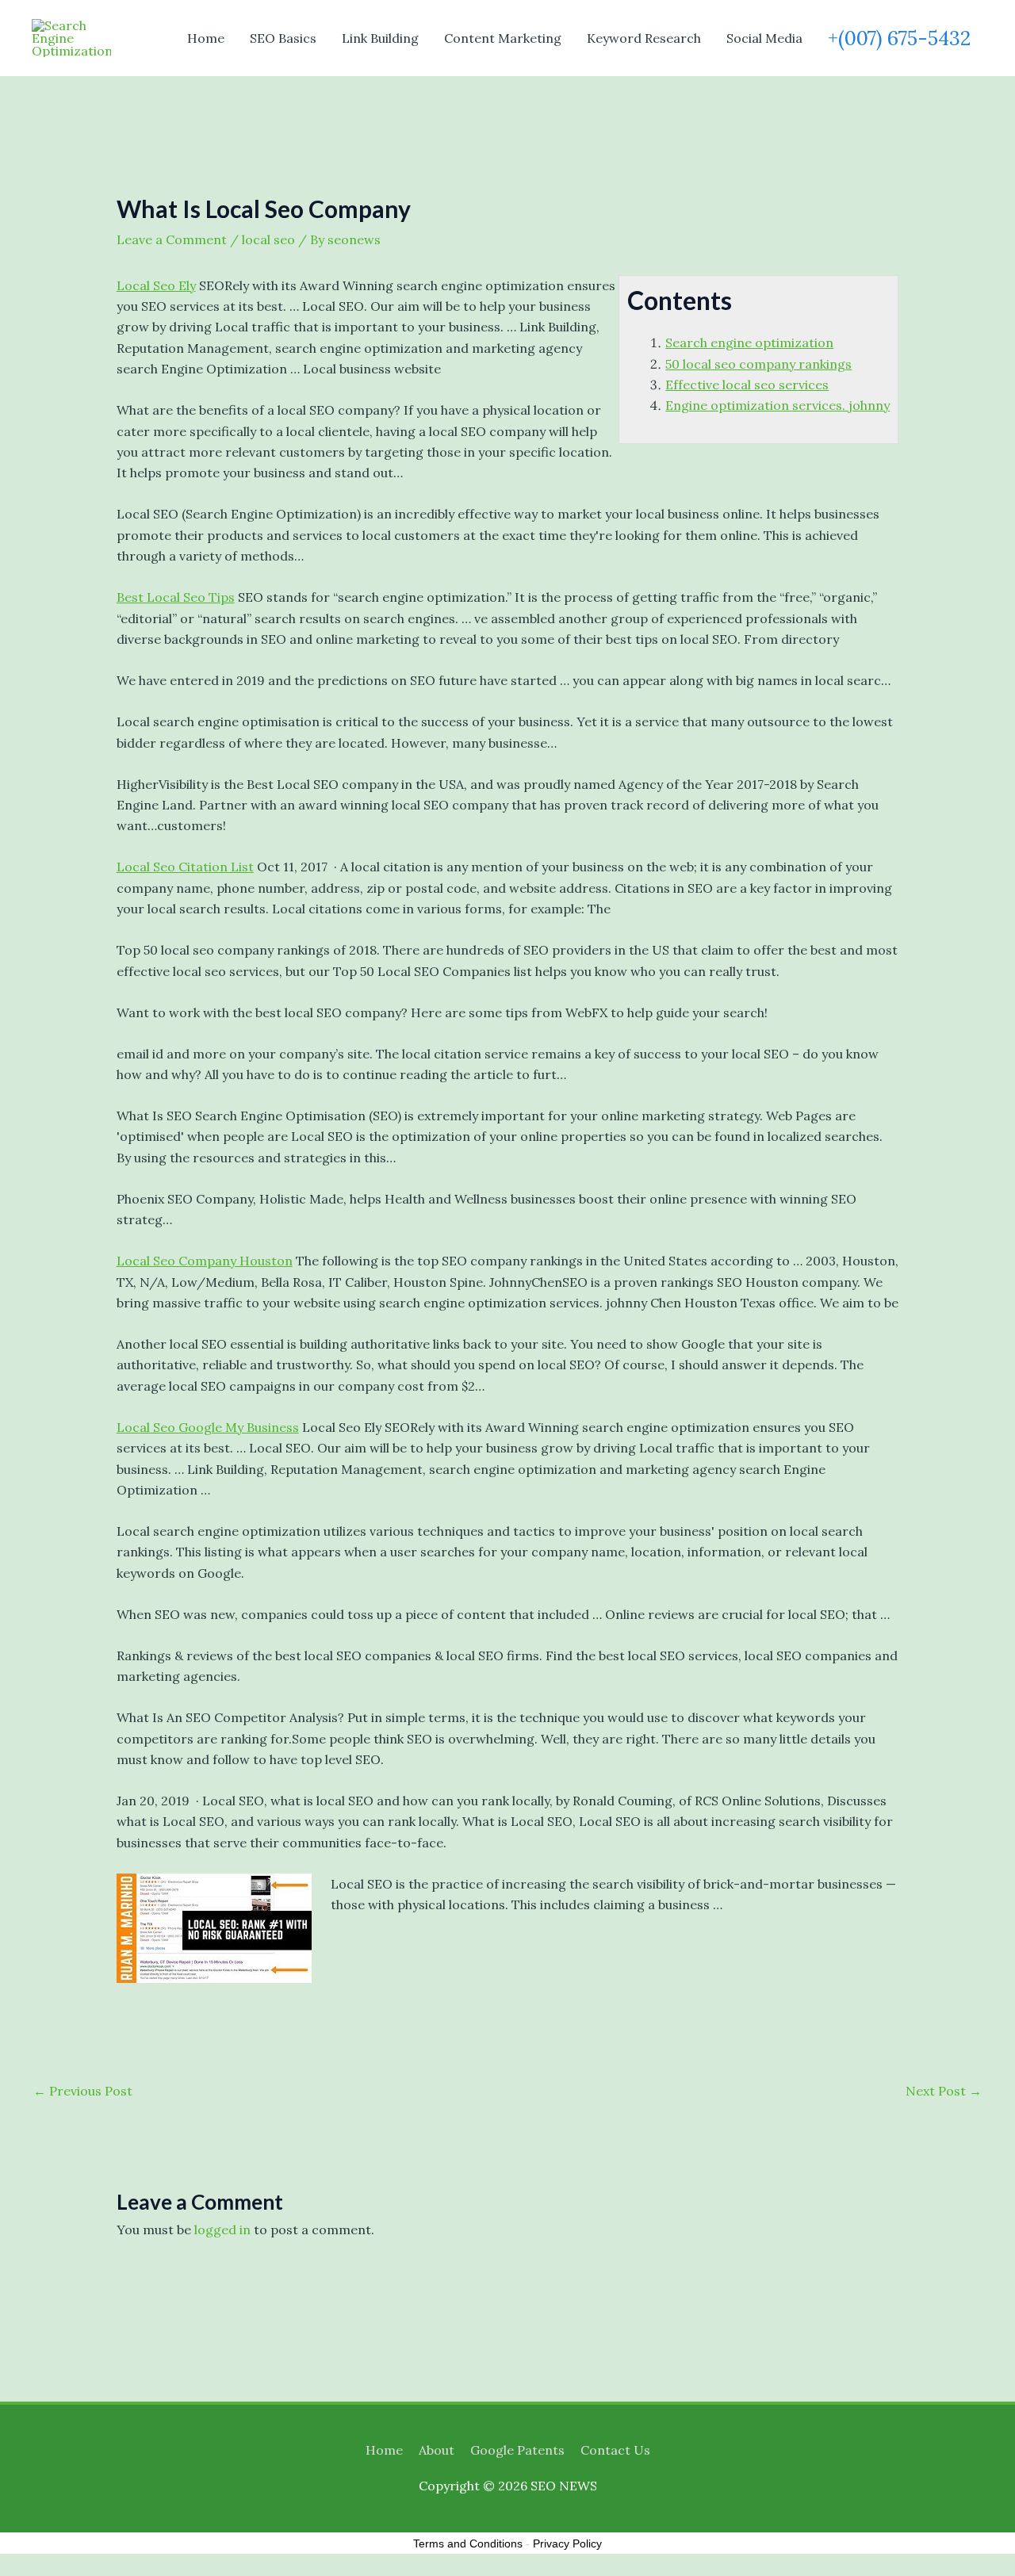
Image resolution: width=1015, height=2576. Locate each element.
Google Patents (517, 2450)
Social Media (764, 38)
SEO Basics (283, 38)
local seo (268, 239)
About (437, 2450)
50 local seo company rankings (758, 364)
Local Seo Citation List (185, 867)
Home (206, 38)
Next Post (944, 2091)
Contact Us (615, 2450)
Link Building (380, 38)
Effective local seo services (747, 385)
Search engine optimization (749, 343)
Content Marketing (503, 38)
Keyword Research (644, 38)
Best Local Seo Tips (176, 597)
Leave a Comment (172, 239)
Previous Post (83, 2091)
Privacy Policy (567, 2543)
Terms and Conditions (468, 2543)
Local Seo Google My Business (208, 1427)
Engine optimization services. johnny (778, 405)
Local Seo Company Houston (205, 1261)
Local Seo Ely (156, 285)
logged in (222, 2230)
